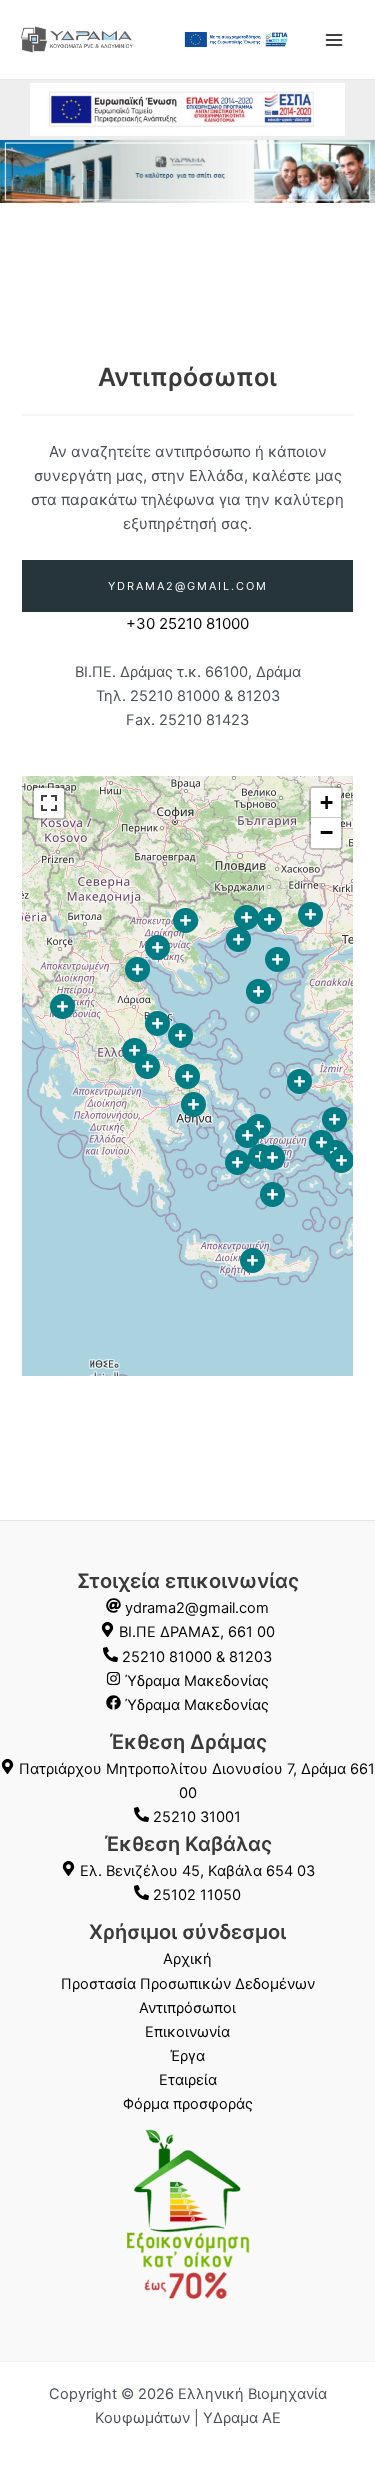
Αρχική (187, 1959)
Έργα (187, 2056)
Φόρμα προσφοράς (188, 2104)
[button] (62, 1006)
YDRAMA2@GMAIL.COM (188, 586)
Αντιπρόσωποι (187, 2008)
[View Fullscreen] (49, 803)
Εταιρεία (188, 2080)
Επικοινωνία (187, 2032)
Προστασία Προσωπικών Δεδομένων (188, 1984)
